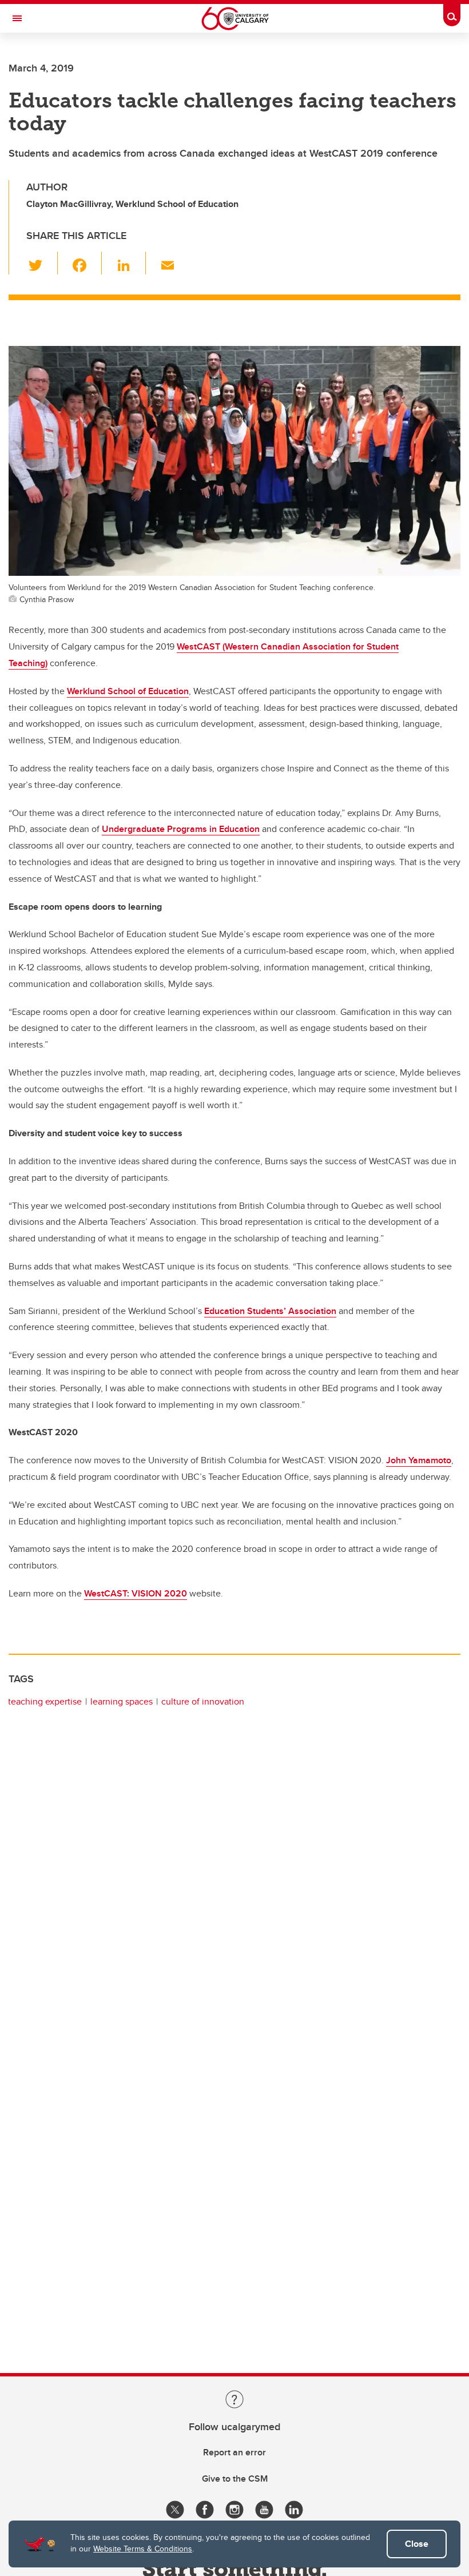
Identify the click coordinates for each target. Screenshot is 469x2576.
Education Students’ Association (270, 1311)
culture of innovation (203, 1701)
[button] (42, 263)
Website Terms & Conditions (143, 2549)
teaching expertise (45, 1701)
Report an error (234, 2452)
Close (417, 2544)
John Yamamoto (419, 1460)
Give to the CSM (235, 2479)
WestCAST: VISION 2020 (136, 1593)
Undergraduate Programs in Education (181, 829)
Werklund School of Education (128, 691)
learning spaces (122, 1701)
